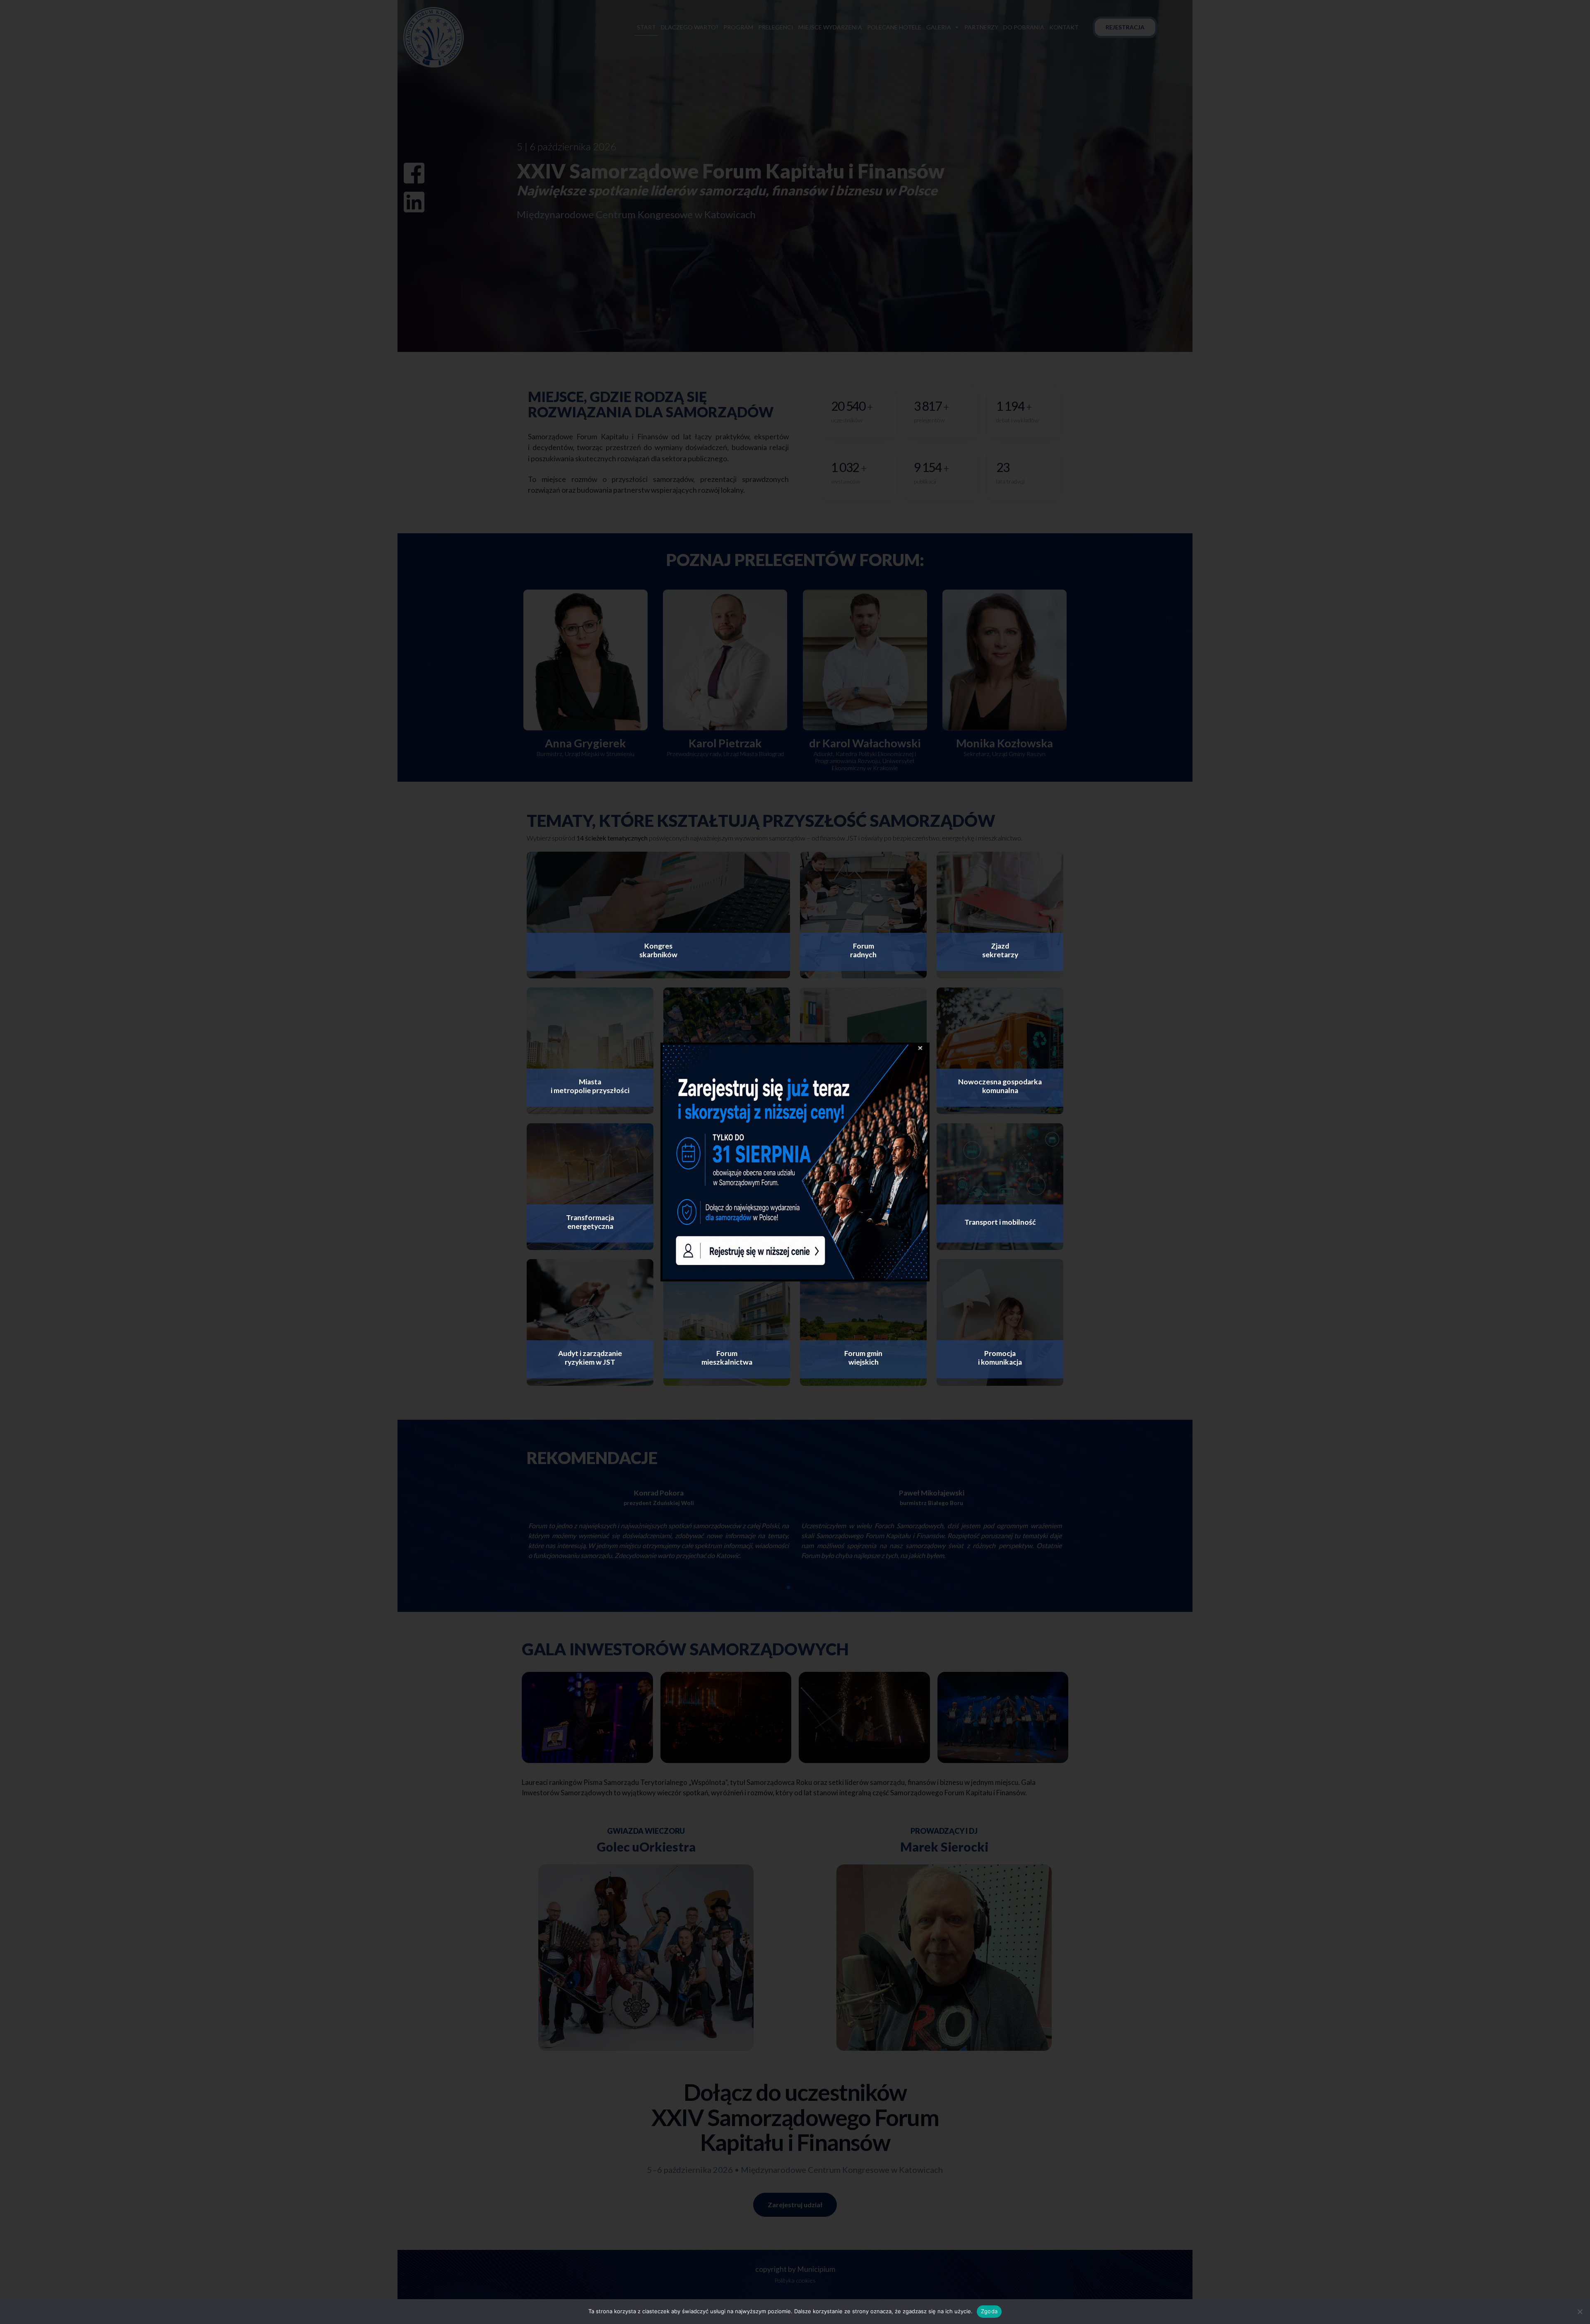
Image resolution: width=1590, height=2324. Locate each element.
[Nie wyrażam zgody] (1580, 2312)
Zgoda (989, 2311)
